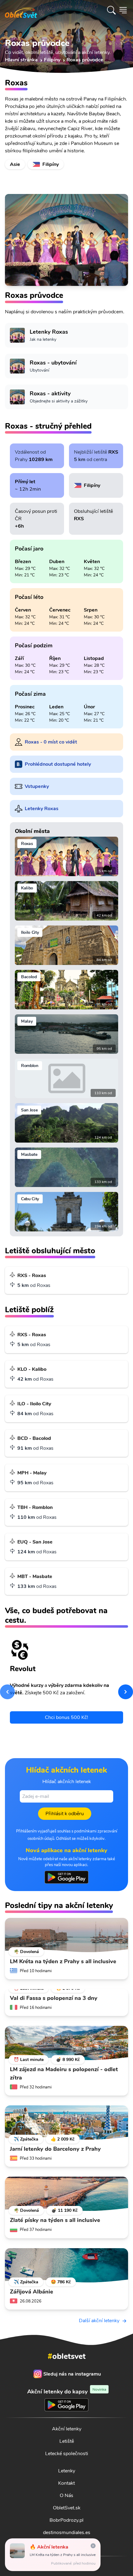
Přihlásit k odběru (65, 1814)
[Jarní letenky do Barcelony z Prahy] (66, 2123)
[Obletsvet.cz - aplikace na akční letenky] (66, 1877)
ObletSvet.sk (67, 2508)
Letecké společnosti (67, 2454)
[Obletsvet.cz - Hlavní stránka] (21, 10)
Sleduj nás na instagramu (72, 2374)
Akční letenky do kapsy (67, 2391)
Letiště (67, 2441)
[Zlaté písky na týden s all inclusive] (66, 2194)
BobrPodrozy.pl (66, 2520)
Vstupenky (37, 786)
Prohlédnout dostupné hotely (58, 764)
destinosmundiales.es (67, 2533)
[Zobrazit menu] (123, 10)
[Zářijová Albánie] (66, 2265)
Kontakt (66, 2483)
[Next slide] (126, 1692)
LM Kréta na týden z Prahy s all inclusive (63, 2555)
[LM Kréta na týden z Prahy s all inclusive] (66, 1935)
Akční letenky (67, 2429)
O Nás (66, 2496)
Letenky (67, 2471)
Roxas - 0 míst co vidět (51, 742)
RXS (113, 452)
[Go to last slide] (7, 1692)
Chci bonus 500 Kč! (66, 1717)
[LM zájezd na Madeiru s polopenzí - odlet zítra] (66, 2043)
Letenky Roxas (42, 809)
